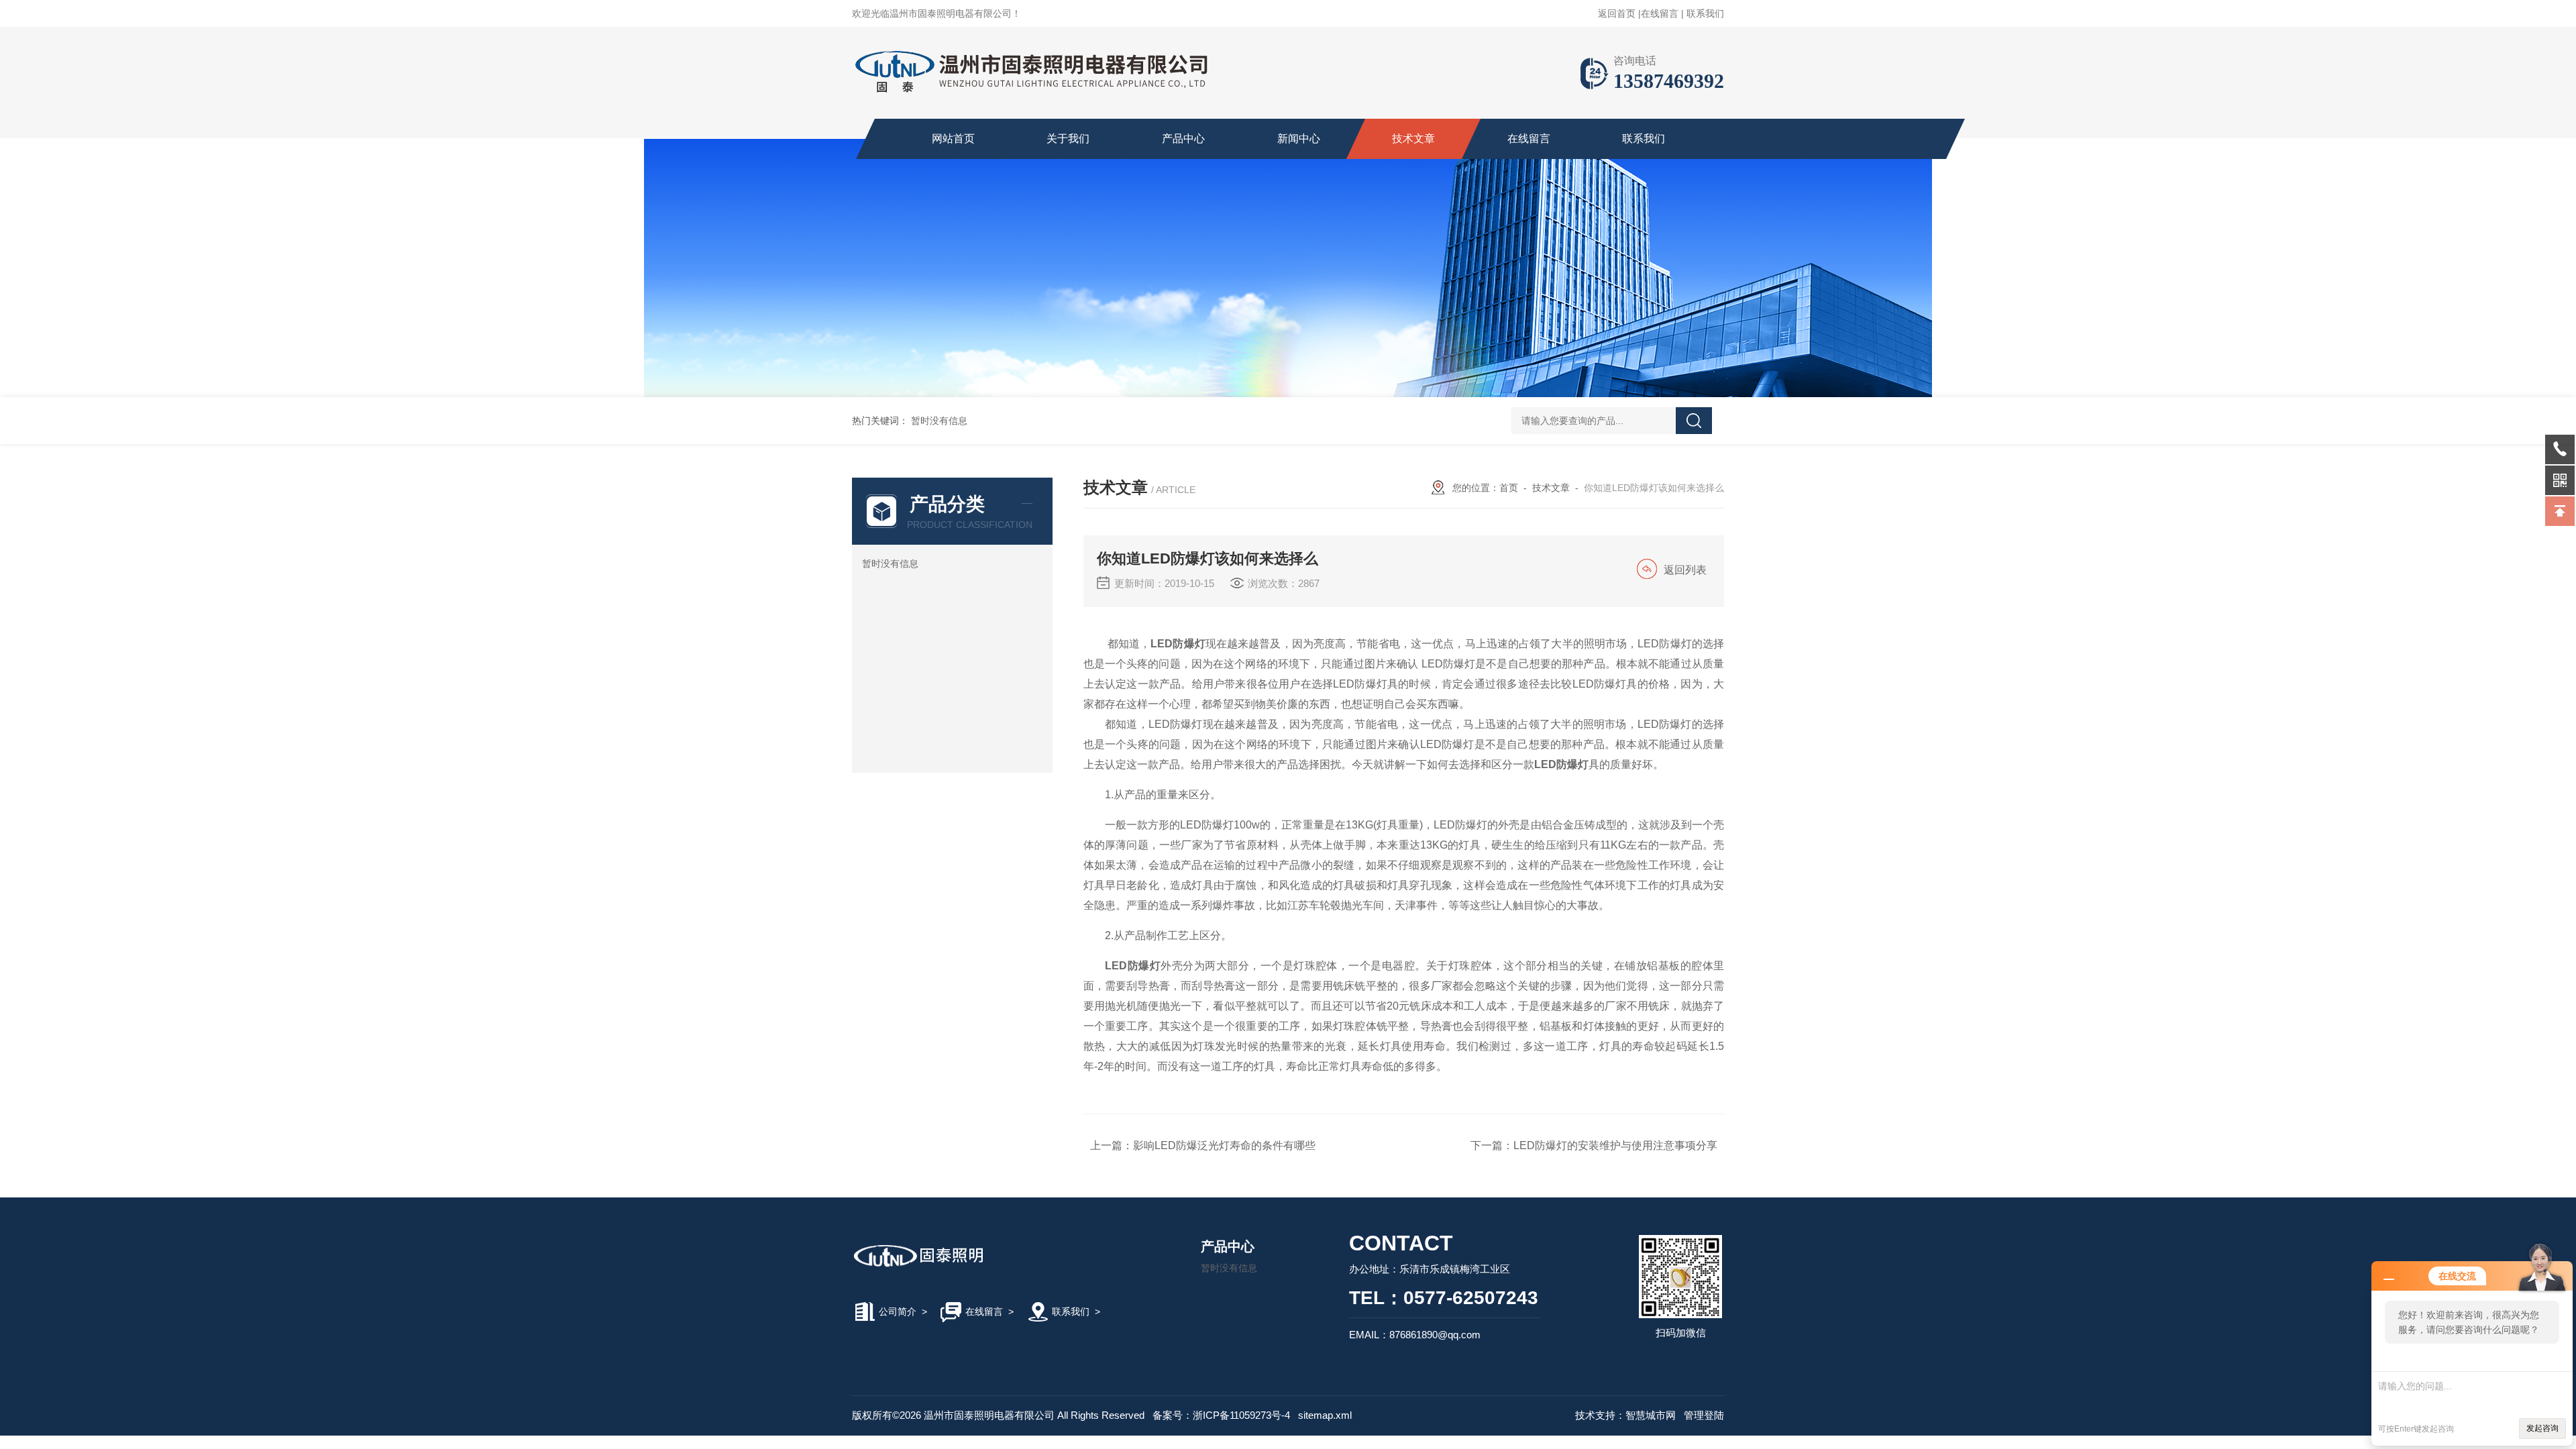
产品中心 (1183, 139)
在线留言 (1660, 13)
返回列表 (1685, 570)
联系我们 (1705, 13)
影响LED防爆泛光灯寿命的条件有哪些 (1224, 1145)
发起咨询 (2542, 1428)
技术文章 (1413, 139)
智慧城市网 (1651, 1415)
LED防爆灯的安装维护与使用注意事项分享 (1615, 1145)
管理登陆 (1704, 1415)
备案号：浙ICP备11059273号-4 (1221, 1415)
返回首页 (1617, 13)
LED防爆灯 (1178, 644)
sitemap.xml (1325, 1415)
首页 (1509, 488)
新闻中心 (1299, 139)
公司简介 (898, 1311)
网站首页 (953, 139)
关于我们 (1068, 139)
